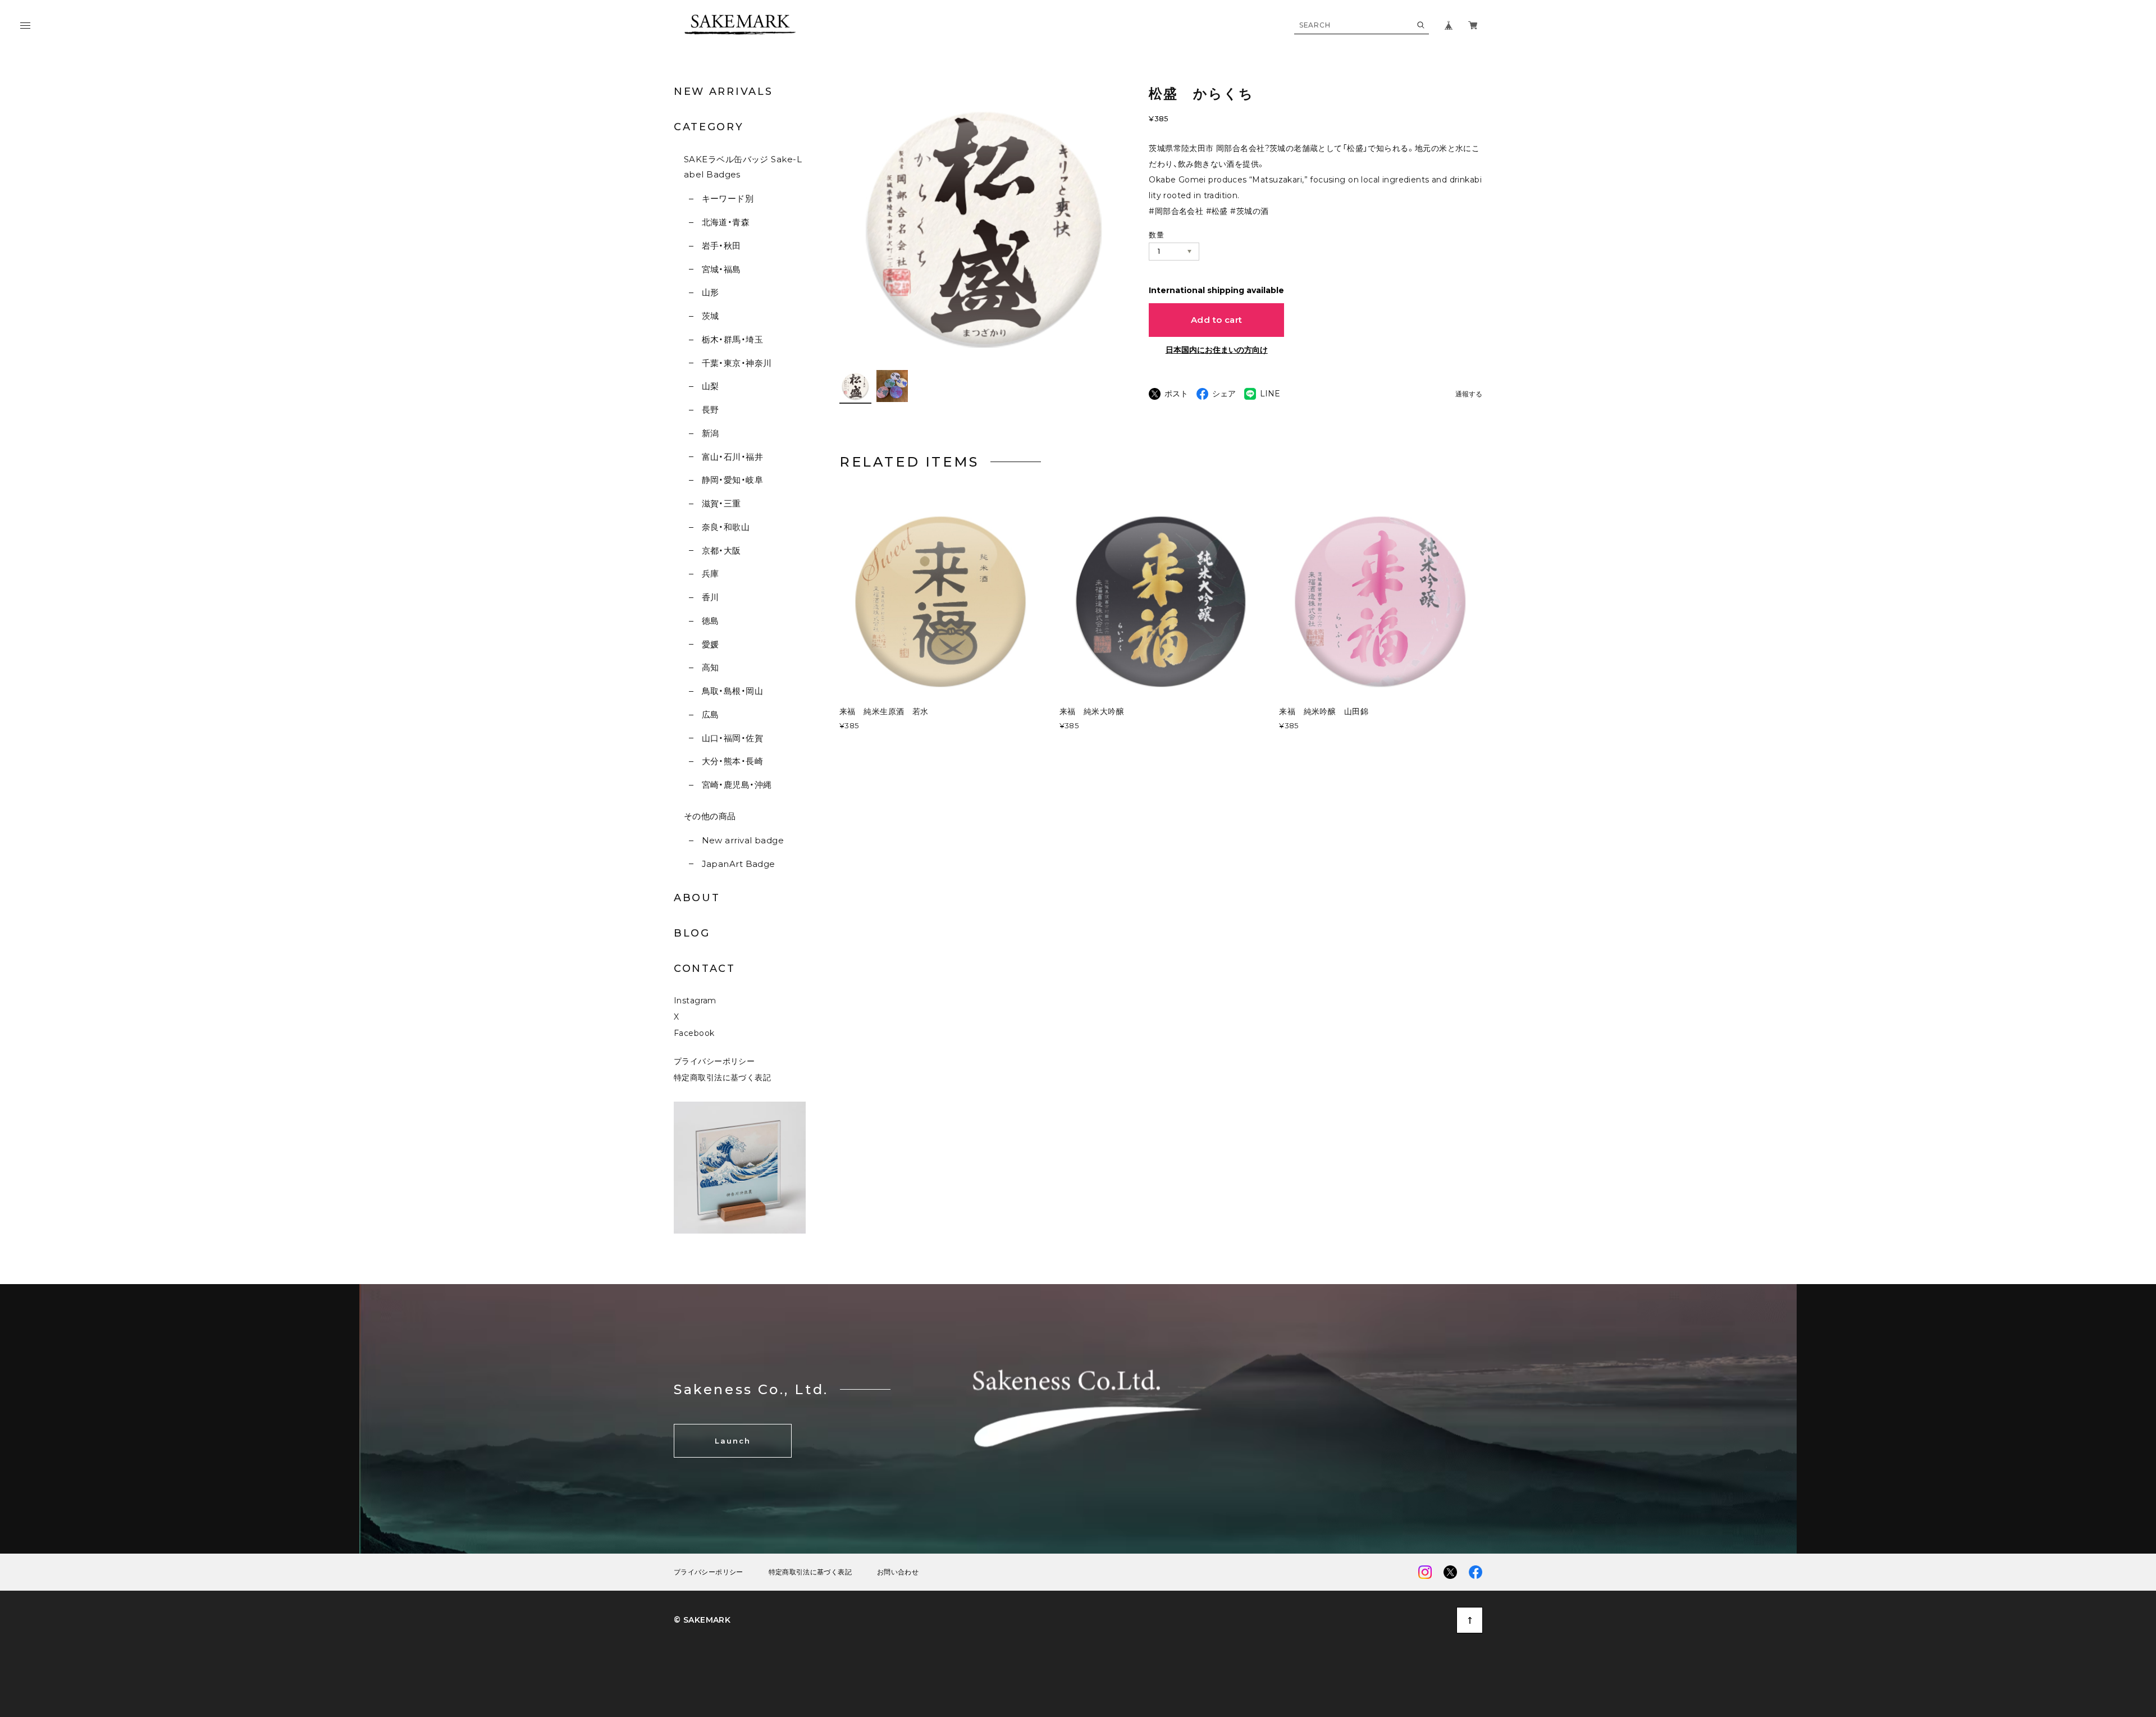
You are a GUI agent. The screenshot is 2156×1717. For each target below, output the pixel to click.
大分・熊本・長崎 (732, 761)
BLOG (692, 933)
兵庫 (710, 574)
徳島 (710, 621)
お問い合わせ (898, 1572)
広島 (710, 714)
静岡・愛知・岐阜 (732, 480)
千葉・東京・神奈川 (737, 363)
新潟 (710, 433)
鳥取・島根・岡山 (732, 691)
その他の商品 (710, 816)
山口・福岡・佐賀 (732, 738)
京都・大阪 (721, 551)
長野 (710, 410)
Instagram (695, 1001)
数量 (1156, 235)
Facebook (694, 1033)
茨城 (710, 316)
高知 (710, 667)
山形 (710, 292)
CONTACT (705, 969)
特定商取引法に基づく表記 (722, 1077)
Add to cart (1217, 320)
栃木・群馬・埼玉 (732, 339)
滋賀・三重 (721, 503)
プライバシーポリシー (714, 1061)
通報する (1469, 394)
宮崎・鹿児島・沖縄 (737, 785)
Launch (733, 1441)
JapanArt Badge (739, 864)
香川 (710, 597)
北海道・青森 (726, 222)
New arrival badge (743, 840)
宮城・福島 (721, 269)
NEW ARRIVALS (723, 92)
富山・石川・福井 (732, 457)
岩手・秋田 (721, 246)
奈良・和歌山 (726, 527)
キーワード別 (728, 198)
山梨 (710, 386)
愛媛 (710, 644)
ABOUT (697, 898)
